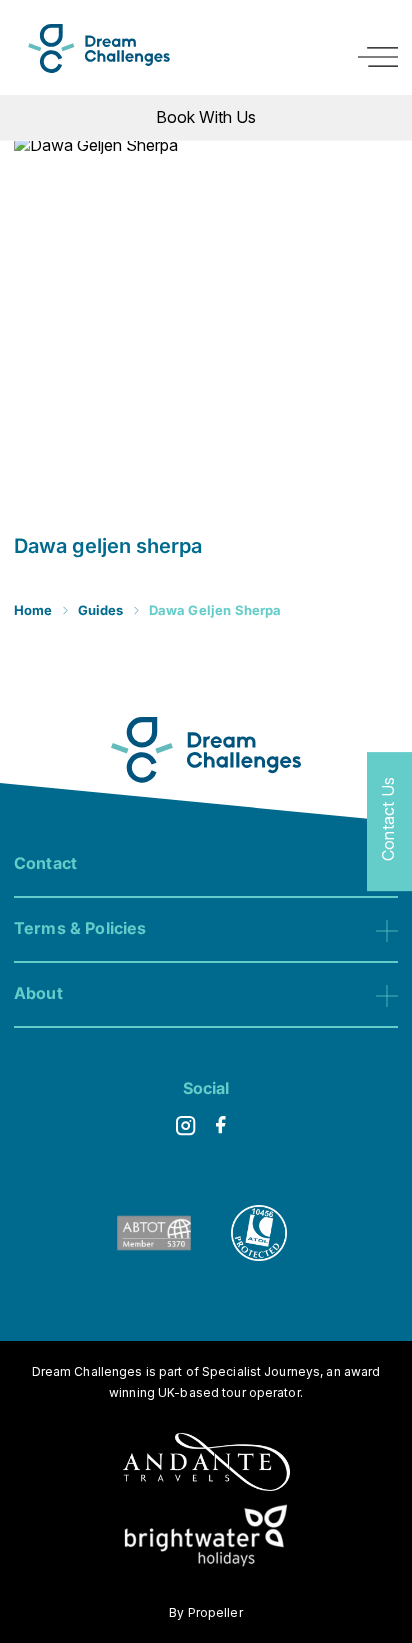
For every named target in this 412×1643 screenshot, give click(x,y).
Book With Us (206, 117)
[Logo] (99, 48)
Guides (101, 610)
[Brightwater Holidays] (206, 1539)
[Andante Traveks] (206, 1464)
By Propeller (205, 1612)
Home (33, 610)
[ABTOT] (154, 1255)
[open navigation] (378, 57)
